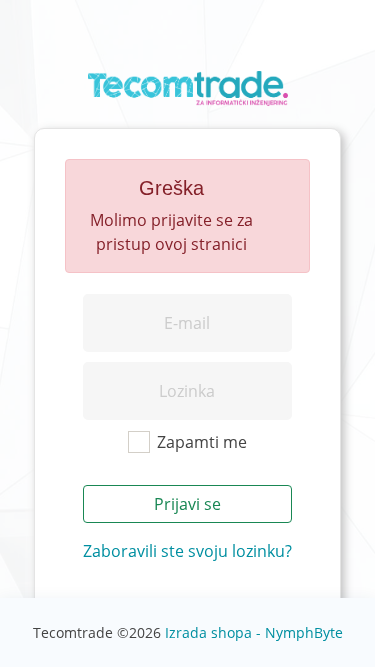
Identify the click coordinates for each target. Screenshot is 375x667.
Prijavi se (187, 504)
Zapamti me (202, 442)
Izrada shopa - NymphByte (254, 632)
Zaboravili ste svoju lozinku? (187, 551)
